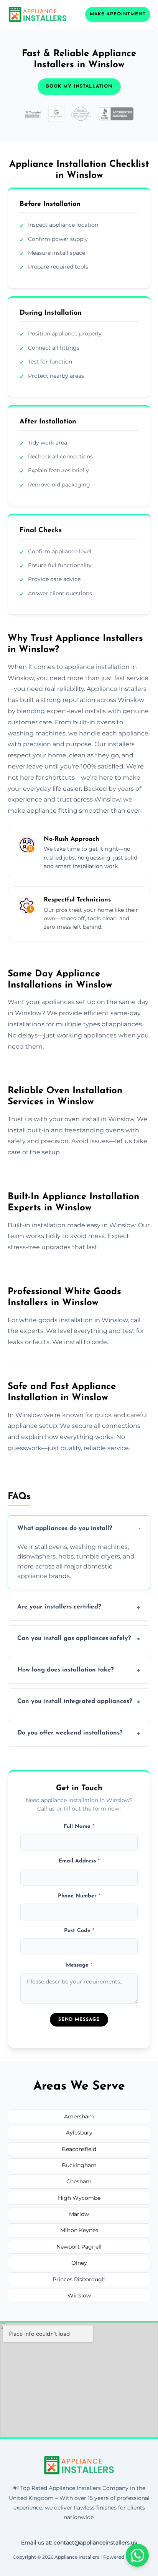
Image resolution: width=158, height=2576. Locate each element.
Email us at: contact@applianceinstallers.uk (79, 2543)
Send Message (79, 2020)
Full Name (79, 1827)
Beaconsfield (79, 2149)
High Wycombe (79, 2198)
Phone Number (79, 1896)
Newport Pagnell (79, 2247)
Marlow (79, 2214)
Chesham (79, 2181)
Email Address (79, 1861)
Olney (79, 2263)
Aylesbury (79, 2133)
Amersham (79, 2116)
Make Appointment (118, 14)
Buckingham (79, 2165)
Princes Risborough (79, 2279)
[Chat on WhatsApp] (137, 2555)
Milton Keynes (79, 2230)
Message (79, 1965)
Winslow (79, 2295)
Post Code (79, 1931)
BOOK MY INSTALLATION (79, 86)
